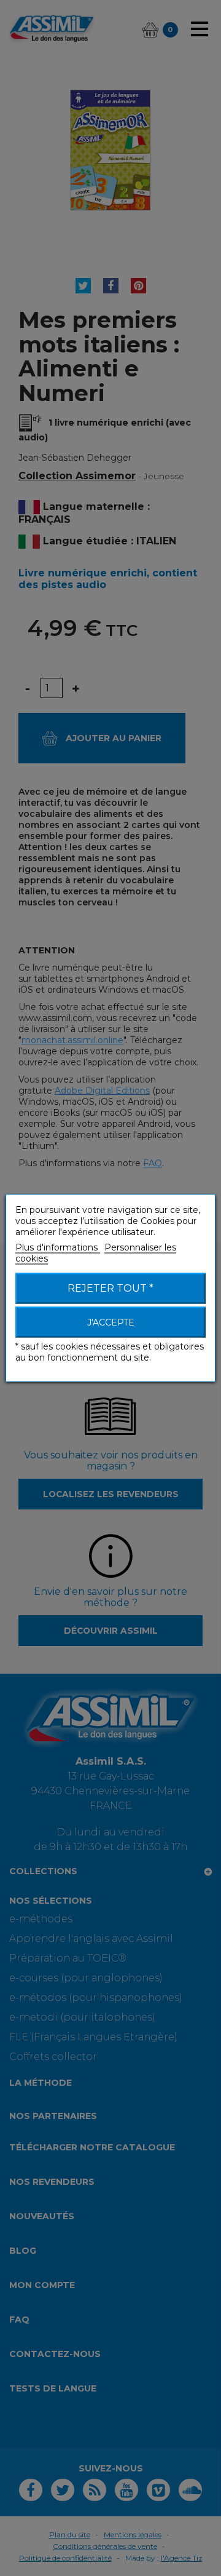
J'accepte (111, 1322)
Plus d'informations (58, 1247)
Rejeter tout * (110, 1288)
